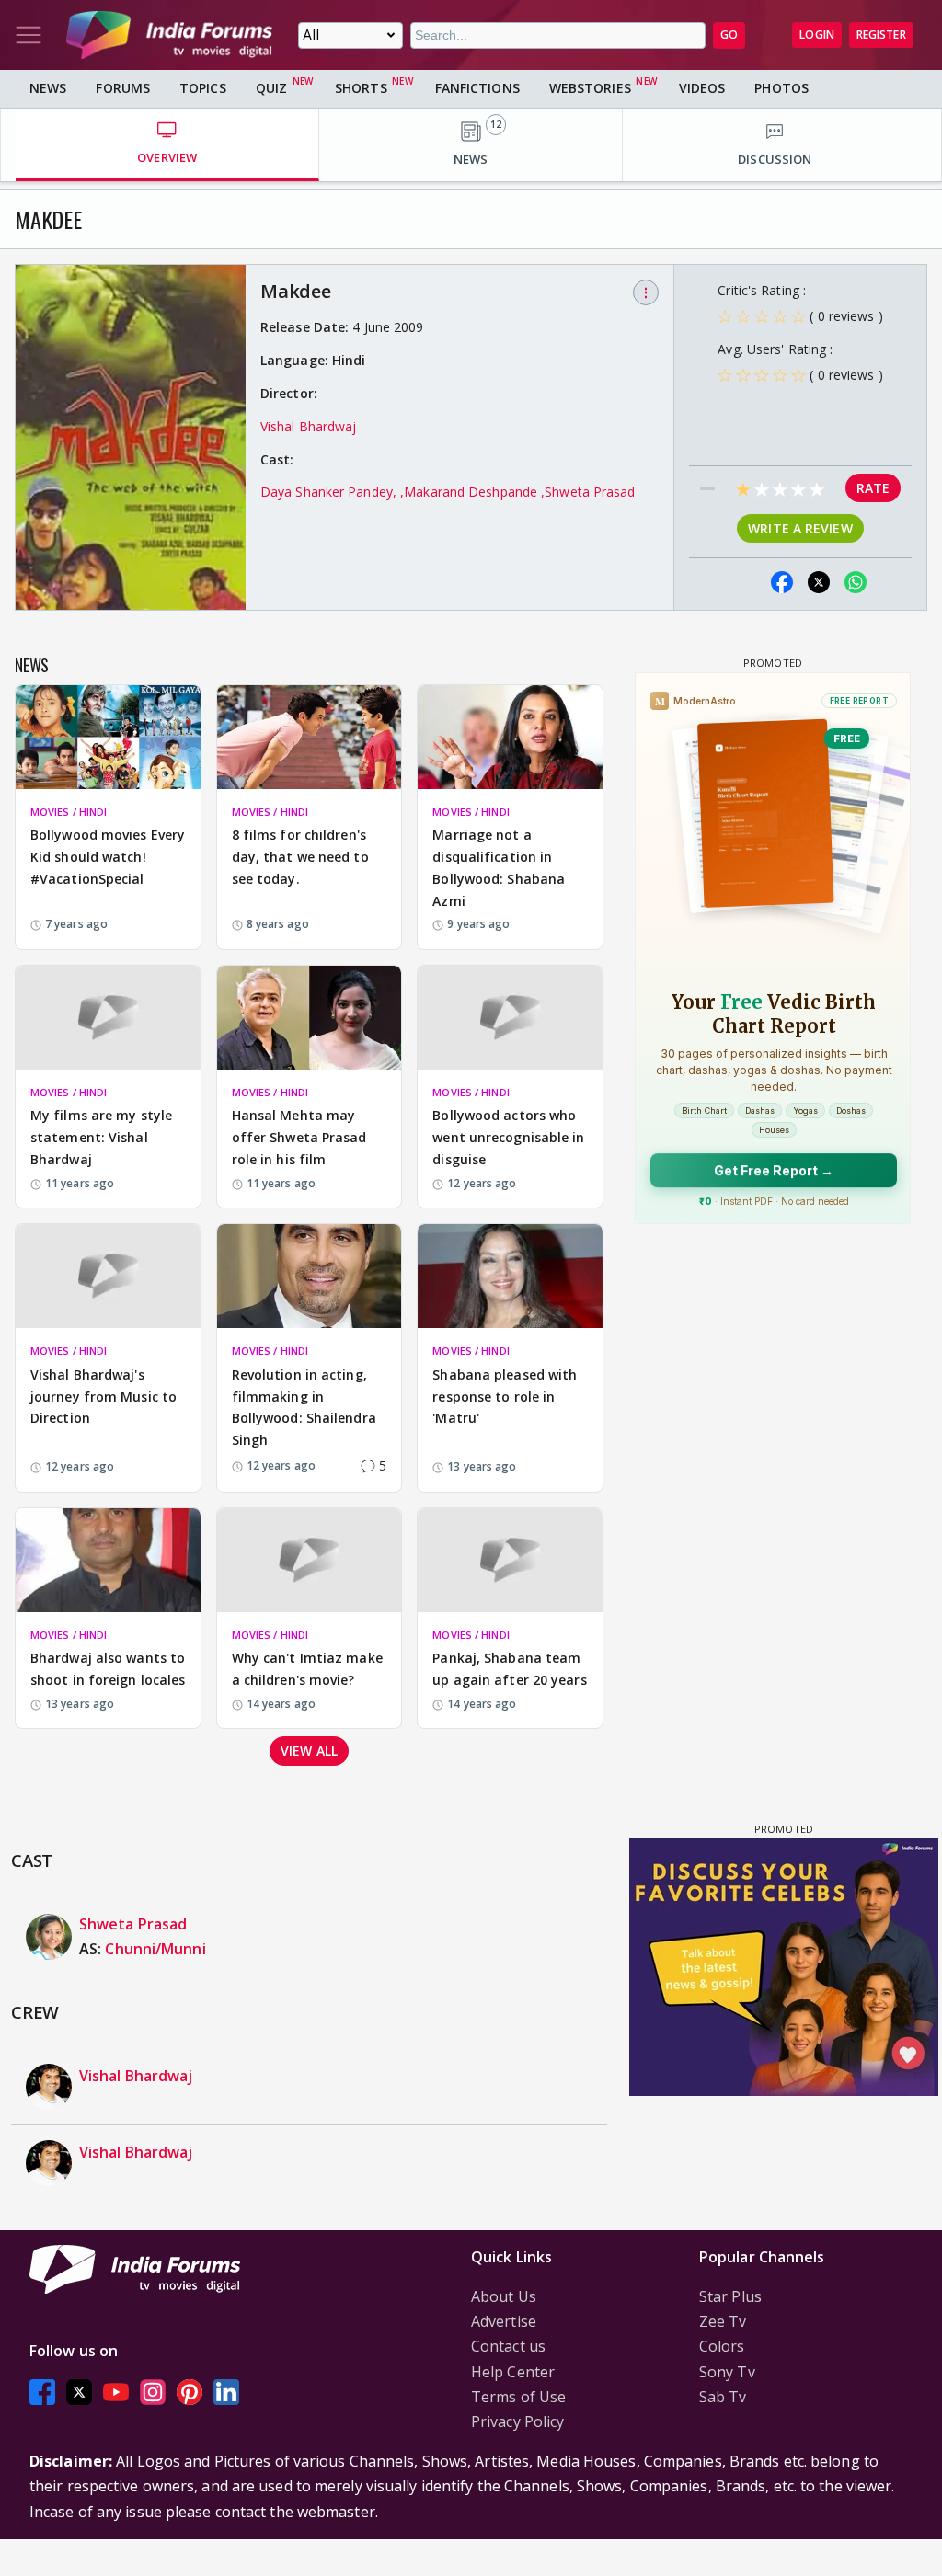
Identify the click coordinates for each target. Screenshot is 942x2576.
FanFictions (477, 88)
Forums (123, 88)
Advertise (504, 2321)
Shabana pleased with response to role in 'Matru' (505, 1397)
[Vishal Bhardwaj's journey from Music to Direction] (108, 1276)
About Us (504, 2296)
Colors (722, 2346)
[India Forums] (169, 35)
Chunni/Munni (155, 1949)
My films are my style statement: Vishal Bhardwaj (101, 1137)
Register (881, 34)
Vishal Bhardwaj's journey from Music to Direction (103, 1397)
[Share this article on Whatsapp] (856, 582)
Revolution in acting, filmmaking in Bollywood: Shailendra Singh (304, 1407)
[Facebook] (42, 2392)
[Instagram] (153, 2392)
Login (817, 34)
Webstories (590, 88)
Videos (702, 88)
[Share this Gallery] (745, 582)
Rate (873, 488)
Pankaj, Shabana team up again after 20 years (509, 1669)
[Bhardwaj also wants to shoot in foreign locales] (108, 1560)
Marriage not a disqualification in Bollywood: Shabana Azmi (499, 867)
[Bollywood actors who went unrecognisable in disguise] (510, 1018)
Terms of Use (518, 2397)
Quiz (271, 88)
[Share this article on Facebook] (782, 582)
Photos (781, 88)
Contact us (508, 2346)
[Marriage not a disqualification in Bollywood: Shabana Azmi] (510, 737)
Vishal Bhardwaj (309, 426)
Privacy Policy (517, 2421)
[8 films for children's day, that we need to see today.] (310, 737)
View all (309, 1751)
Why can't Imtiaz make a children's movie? (307, 1669)
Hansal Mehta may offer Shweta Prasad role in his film (299, 1137)
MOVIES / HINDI (69, 812)
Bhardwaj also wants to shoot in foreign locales (108, 1669)
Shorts (361, 88)
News (48, 88)
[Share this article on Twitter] (819, 582)
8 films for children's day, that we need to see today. (300, 857)
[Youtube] (116, 2392)
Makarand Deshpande (472, 492)
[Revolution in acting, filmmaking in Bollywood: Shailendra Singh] (310, 1276)
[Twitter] (79, 2392)
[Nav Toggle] (29, 35)
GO (729, 34)
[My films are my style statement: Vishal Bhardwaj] (108, 1018)
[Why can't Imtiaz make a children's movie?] (310, 1560)
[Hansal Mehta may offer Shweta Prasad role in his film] (310, 1018)
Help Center (513, 2372)
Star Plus (730, 2296)
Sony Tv (727, 2372)
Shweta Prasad (590, 492)
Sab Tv (723, 2397)
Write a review (800, 528)
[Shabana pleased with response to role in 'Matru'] (510, 1276)
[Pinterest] (190, 2392)
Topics (203, 88)
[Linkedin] (226, 2392)
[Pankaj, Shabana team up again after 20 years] (510, 1560)
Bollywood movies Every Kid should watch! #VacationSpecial (108, 857)
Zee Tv (723, 2321)
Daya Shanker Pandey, (330, 492)
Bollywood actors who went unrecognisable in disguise (508, 1137)
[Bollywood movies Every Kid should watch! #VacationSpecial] (108, 737)
